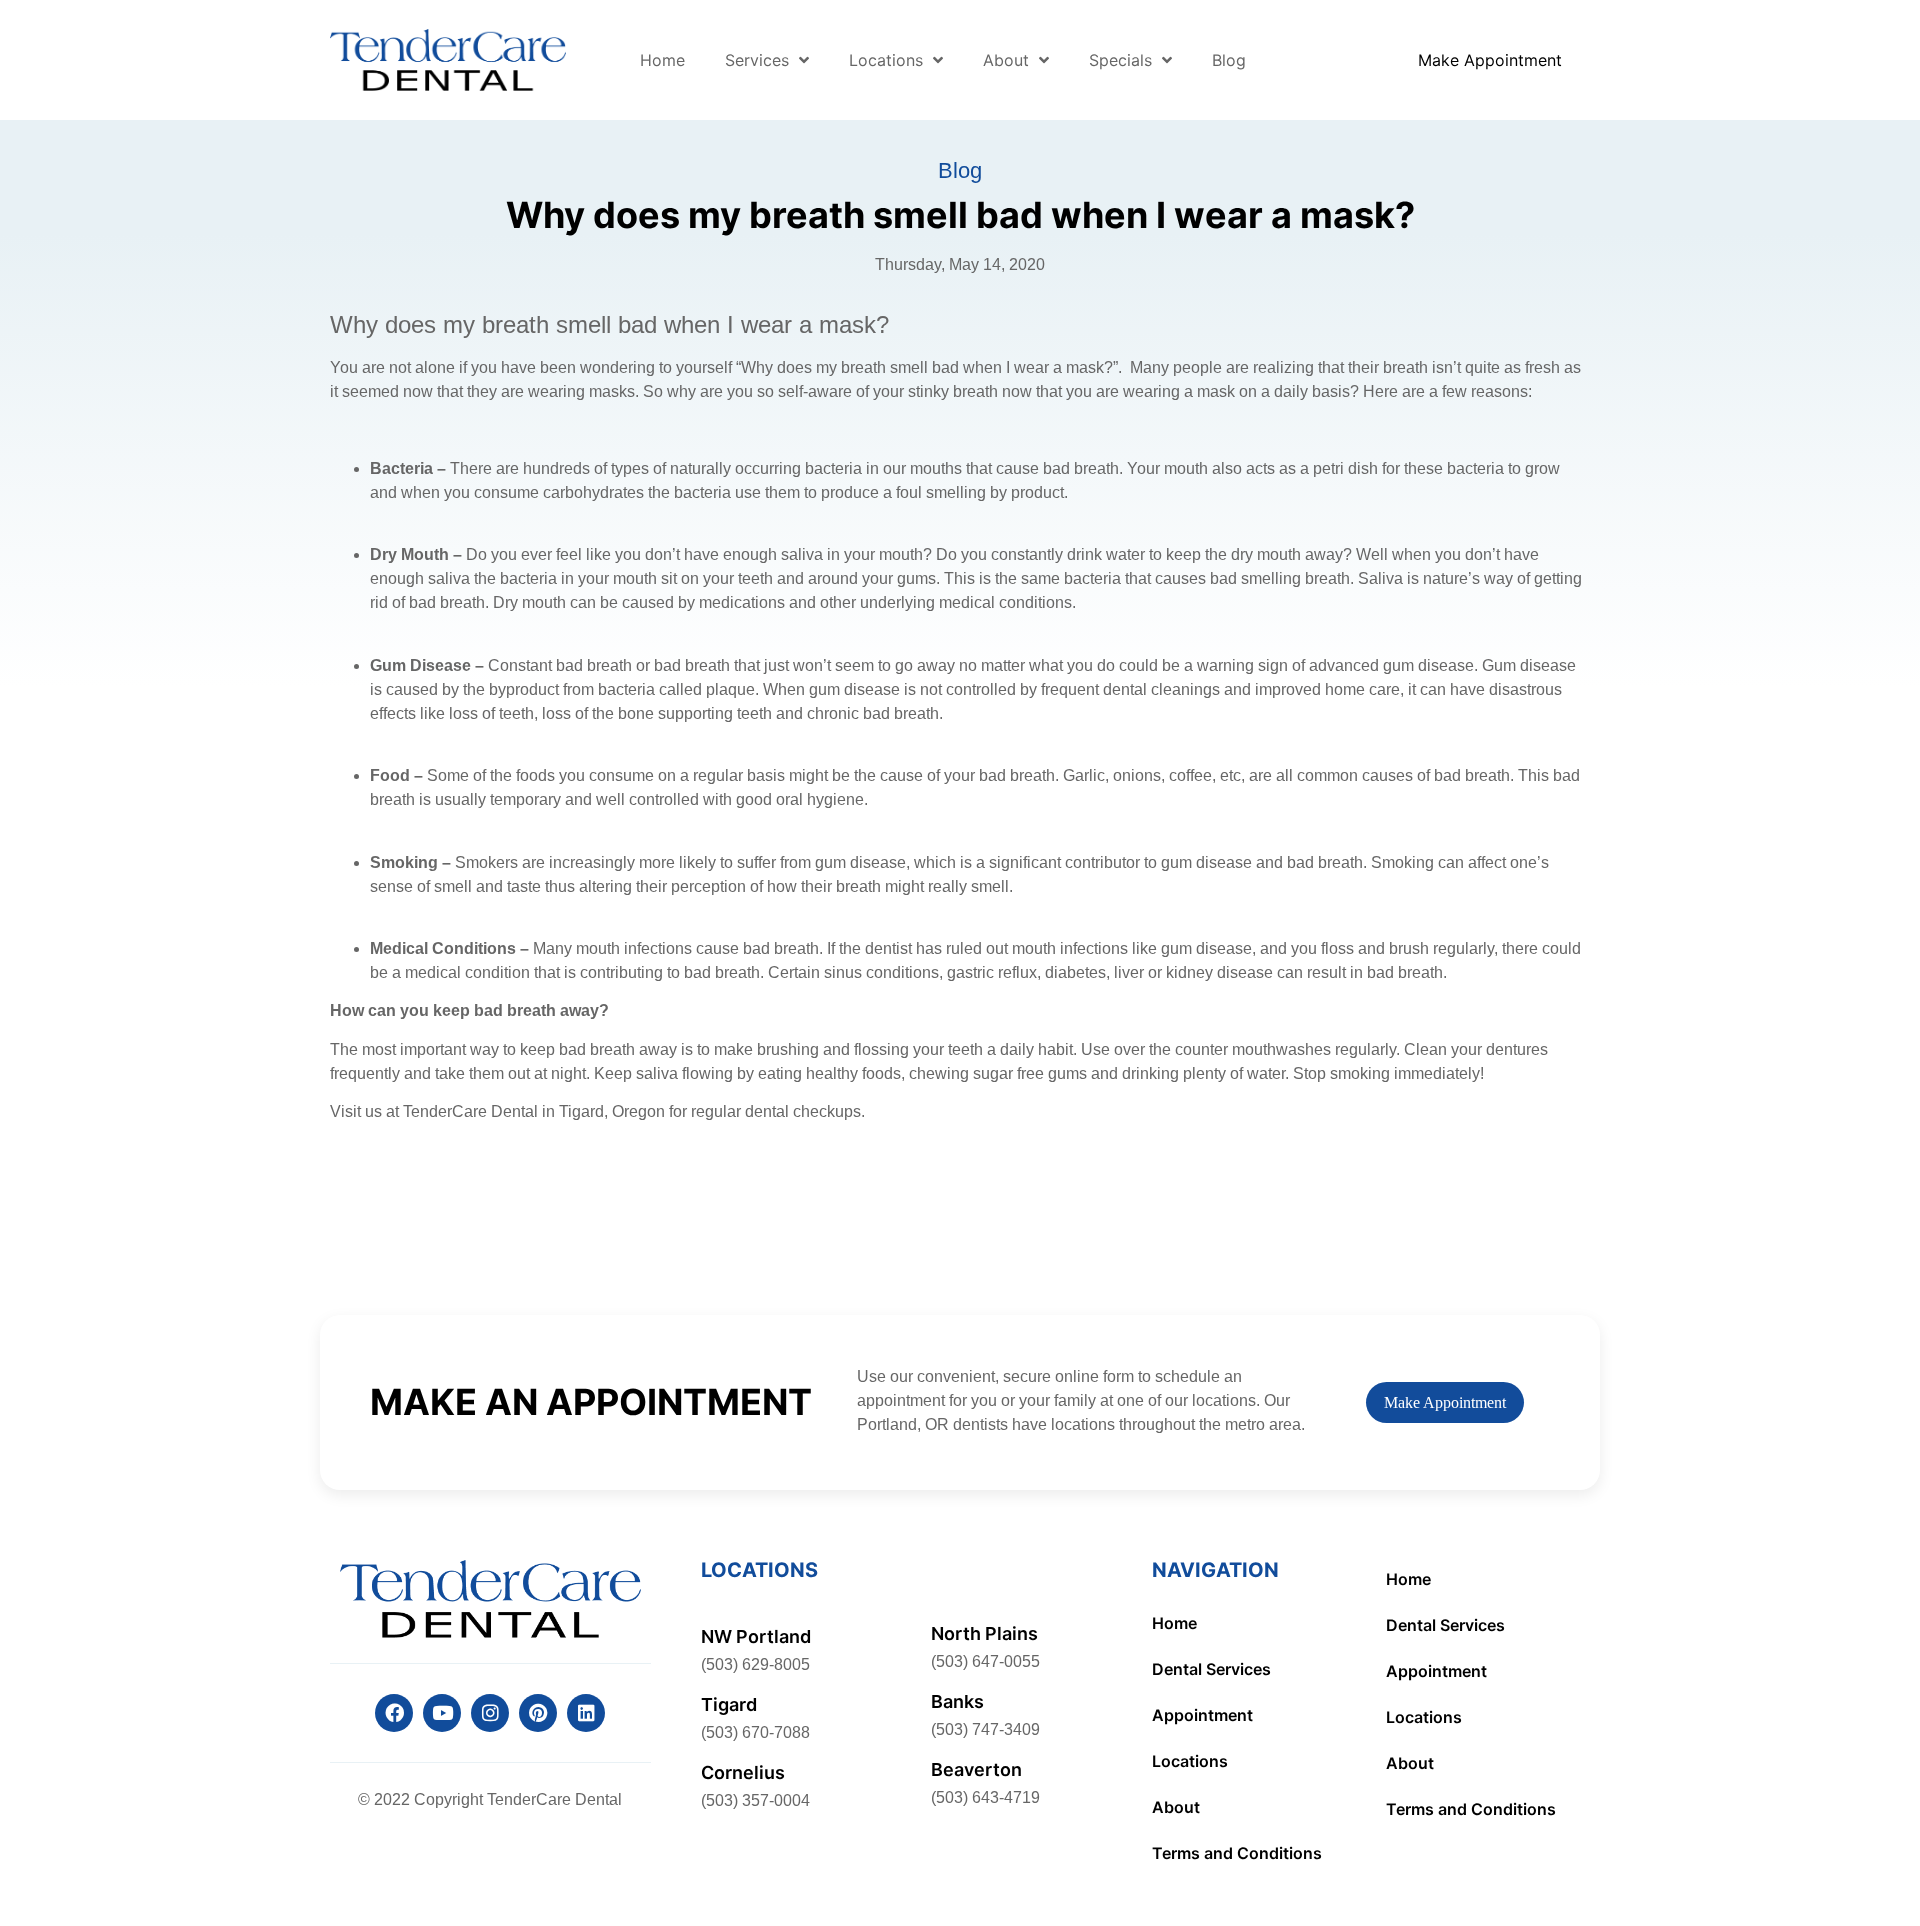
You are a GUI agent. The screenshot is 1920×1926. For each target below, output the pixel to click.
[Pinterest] (538, 1713)
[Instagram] (490, 1713)
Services (757, 60)
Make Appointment (1445, 1402)
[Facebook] (394, 1713)
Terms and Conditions (1237, 1853)
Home (662, 60)
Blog (1229, 60)
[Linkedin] (586, 1713)
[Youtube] (442, 1713)
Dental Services (1211, 1669)
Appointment (1202, 1715)
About (1006, 60)
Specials (1120, 60)
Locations (886, 60)
